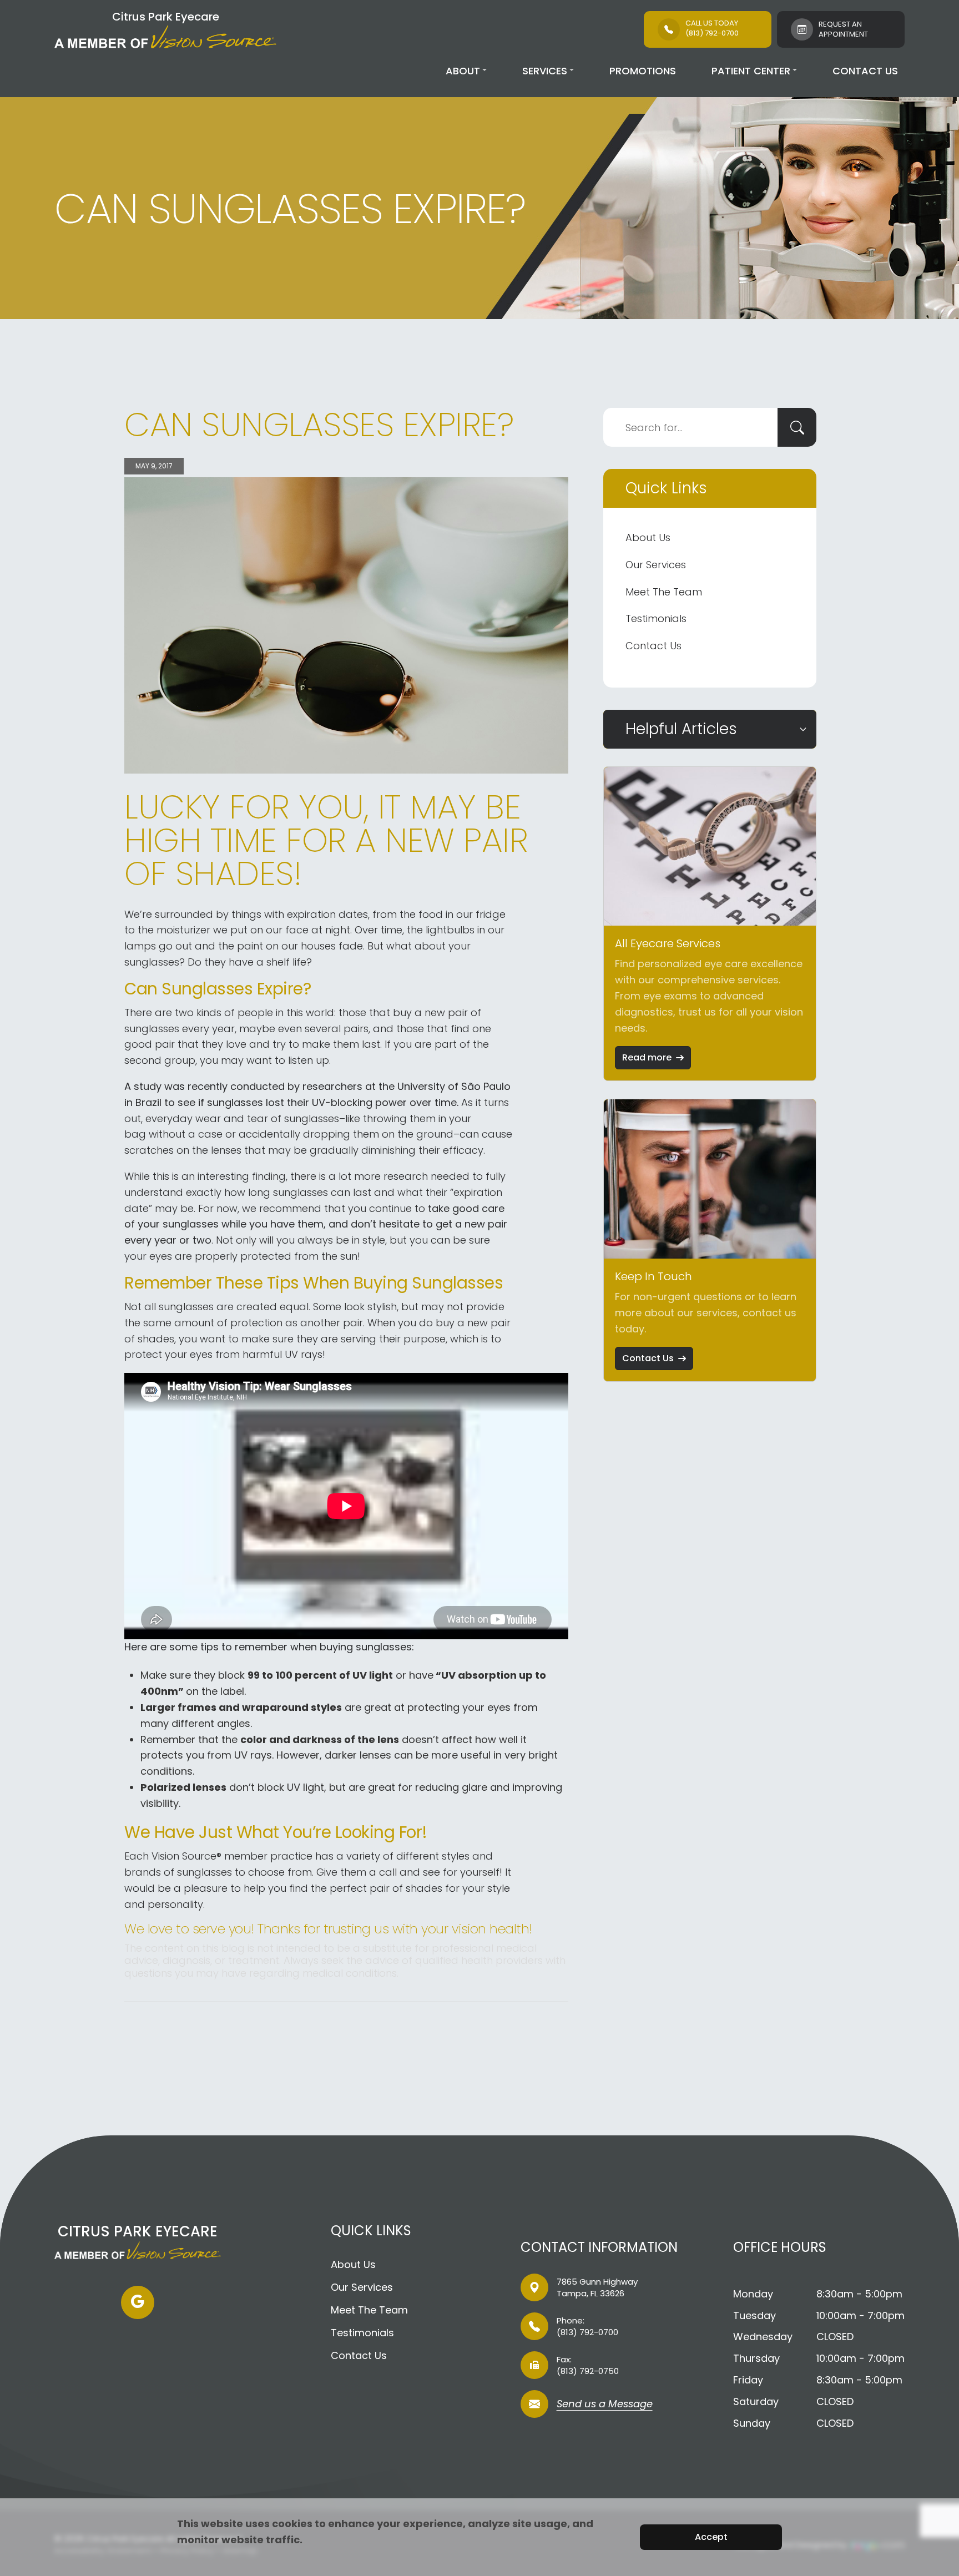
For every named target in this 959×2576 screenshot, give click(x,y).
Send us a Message (605, 2405)
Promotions (643, 71)
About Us (648, 537)
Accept (711, 2537)
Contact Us (865, 71)
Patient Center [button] (751, 71)
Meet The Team (664, 592)
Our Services (656, 565)
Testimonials (656, 618)
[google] (138, 2302)
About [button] (463, 71)
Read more (647, 1057)
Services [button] (545, 71)
